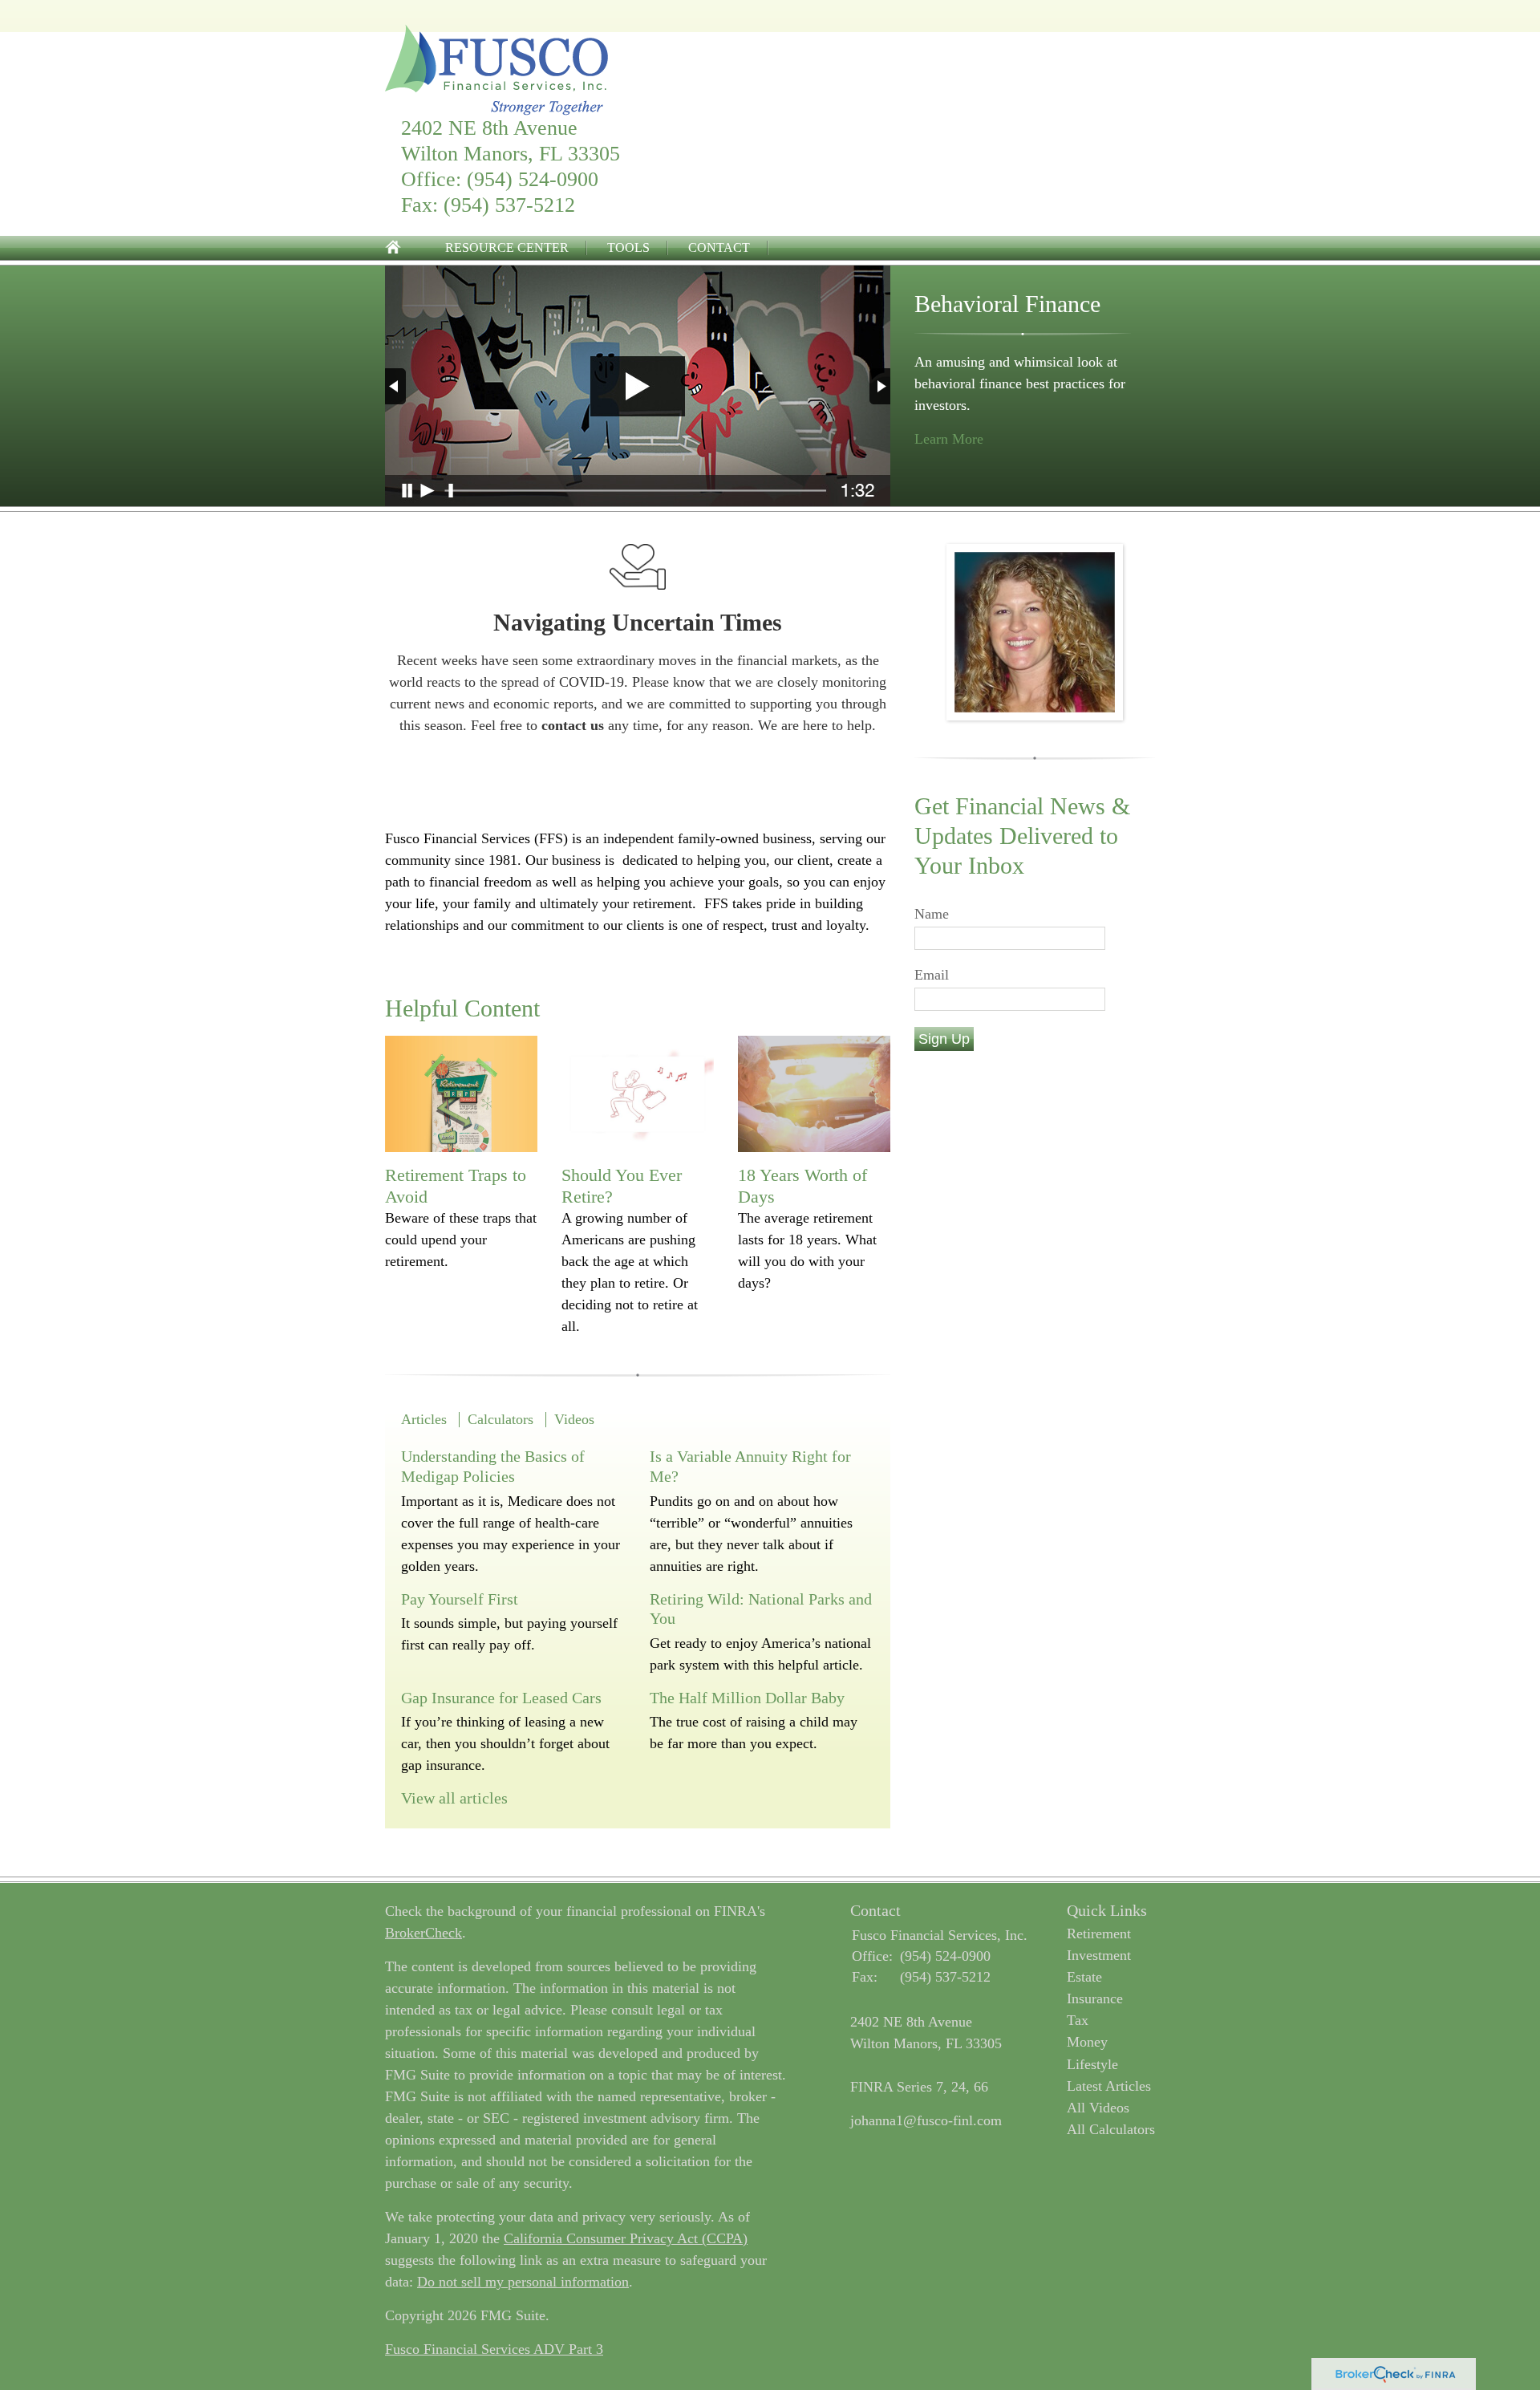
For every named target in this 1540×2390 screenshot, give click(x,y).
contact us (573, 725)
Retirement (1099, 1934)
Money (1087, 2042)
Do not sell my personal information (523, 2282)
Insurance (1095, 1998)
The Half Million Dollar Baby (747, 1698)
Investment (1099, 1955)
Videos (574, 1419)
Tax (1078, 2020)
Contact (719, 248)
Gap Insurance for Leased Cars (501, 1698)
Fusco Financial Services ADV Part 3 (494, 2349)
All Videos (1098, 2108)
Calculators (500, 1419)
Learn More (949, 439)
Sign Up (944, 1039)
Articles (424, 1419)
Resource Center (507, 248)
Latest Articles (1109, 2086)
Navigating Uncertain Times (638, 622)
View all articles (454, 1798)
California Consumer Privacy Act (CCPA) (626, 2238)
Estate (1084, 1977)
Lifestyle (1092, 2064)
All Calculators (1111, 2129)
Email (932, 975)
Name (932, 914)
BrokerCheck (423, 1933)
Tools (628, 248)
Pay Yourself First (460, 1599)
